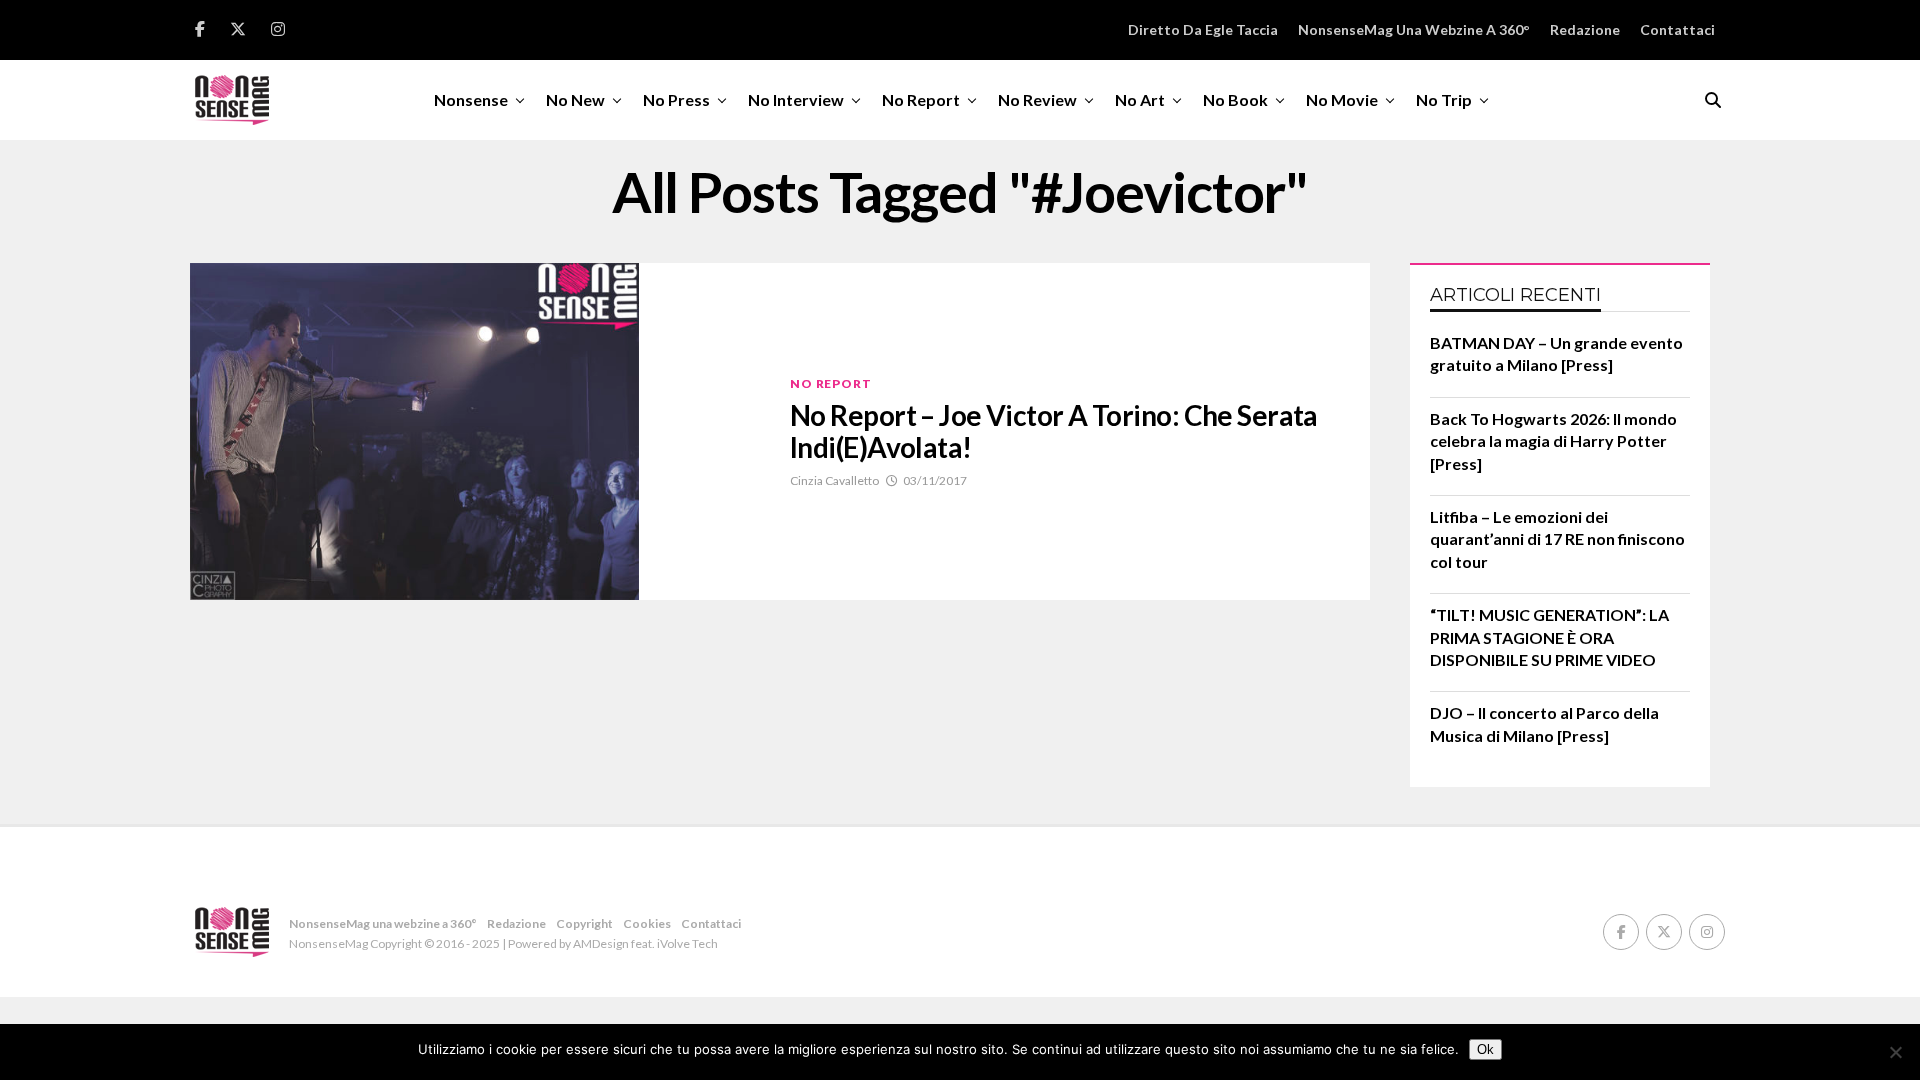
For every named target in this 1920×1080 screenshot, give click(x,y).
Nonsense (471, 99)
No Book (1235, 99)
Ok (1485, 1049)
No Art (1140, 99)
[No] (1895, 1052)
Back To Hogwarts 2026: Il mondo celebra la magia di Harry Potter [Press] (1553, 441)
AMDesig (597, 943)
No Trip (1444, 99)
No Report (921, 99)
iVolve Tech (687, 943)
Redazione (1585, 29)
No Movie (1342, 99)
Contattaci (1677, 29)
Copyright (584, 923)
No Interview (796, 99)
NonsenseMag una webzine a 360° (1414, 29)
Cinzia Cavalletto (834, 480)
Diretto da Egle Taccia (1203, 29)
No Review (1037, 99)
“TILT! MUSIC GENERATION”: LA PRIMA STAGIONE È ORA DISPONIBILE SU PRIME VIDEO (1549, 637)
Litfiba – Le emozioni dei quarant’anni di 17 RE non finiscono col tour (1557, 539)
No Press (676, 99)
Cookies (647, 923)
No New (575, 99)
